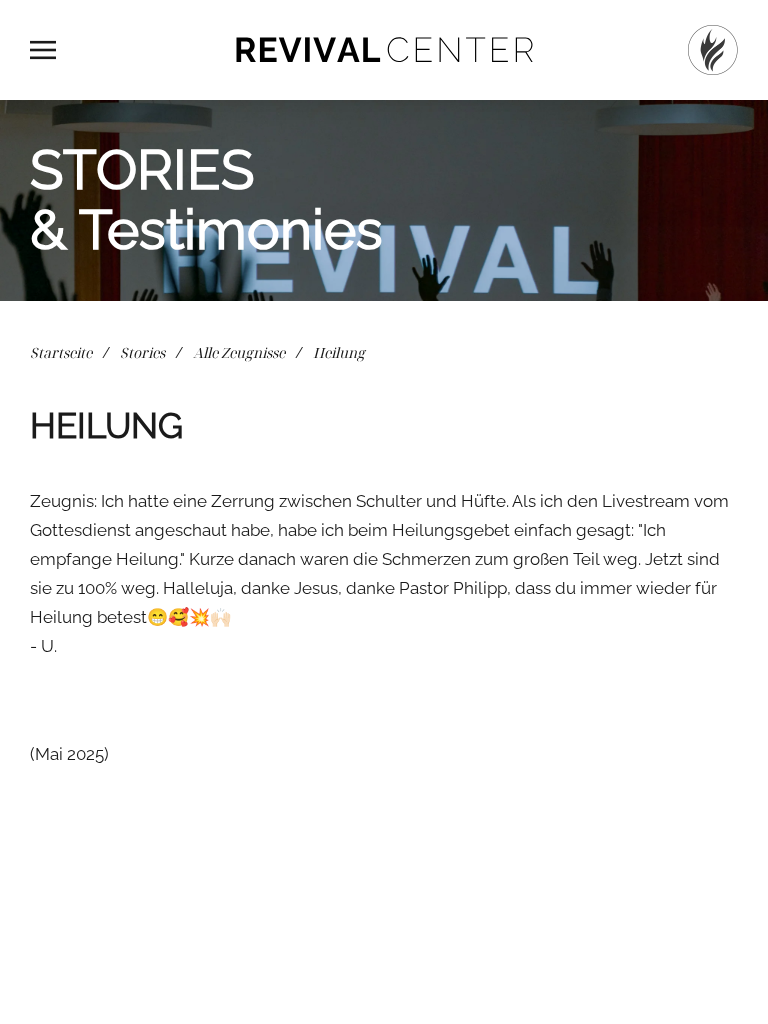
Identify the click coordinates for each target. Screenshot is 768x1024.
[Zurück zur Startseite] (384, 50)
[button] (43, 50)
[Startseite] (713, 50)
